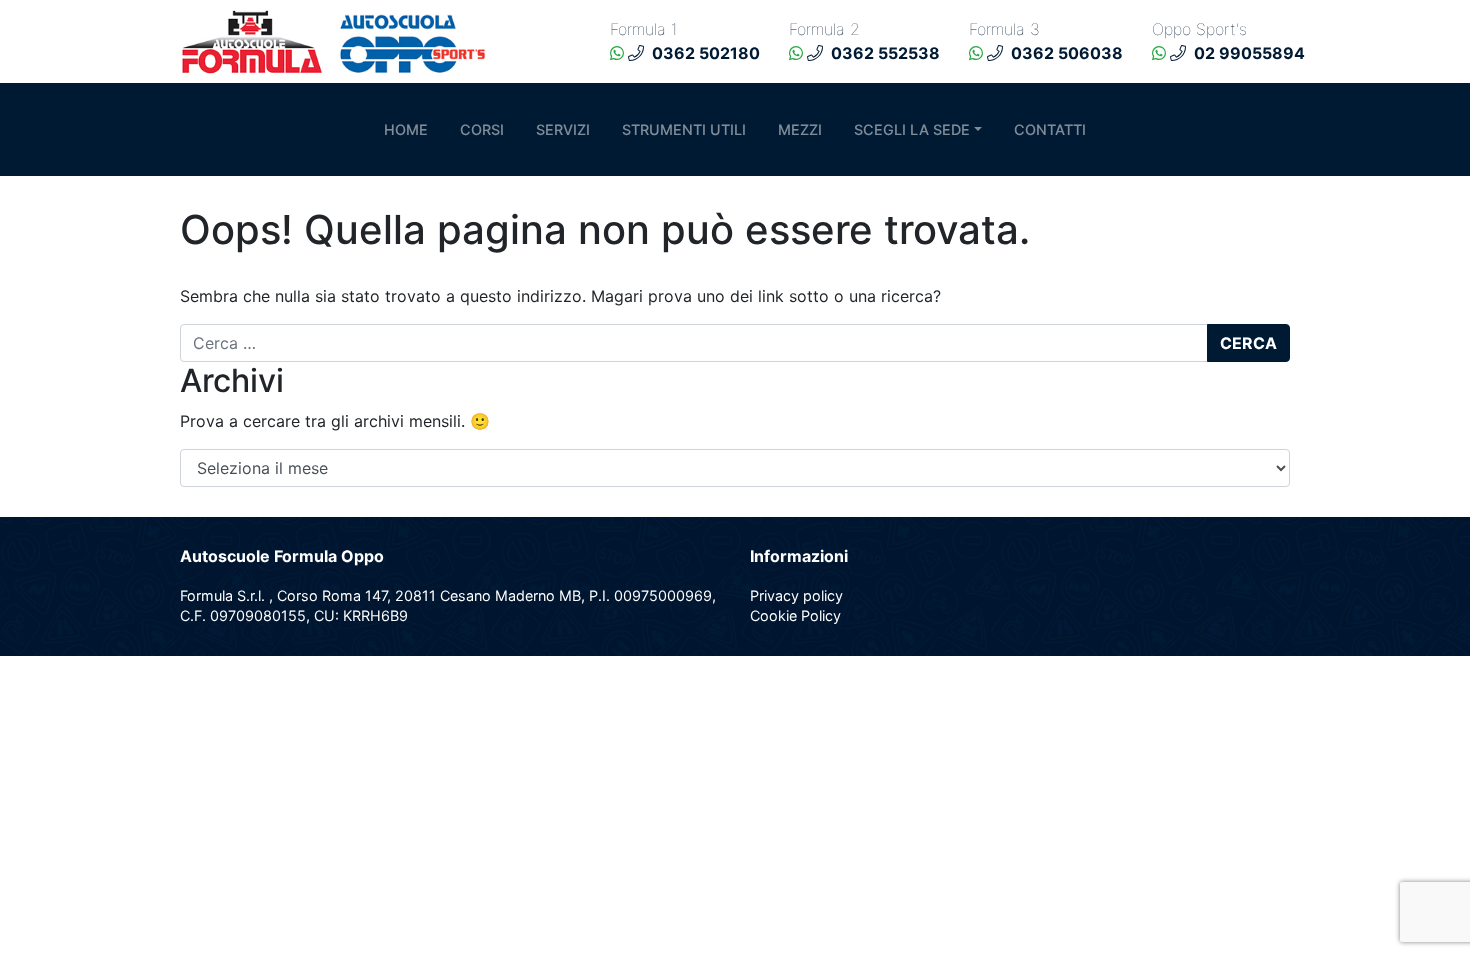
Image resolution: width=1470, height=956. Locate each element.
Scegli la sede (912, 129)
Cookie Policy (795, 615)
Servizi (563, 129)
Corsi (482, 129)
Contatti (1050, 129)
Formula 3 (1004, 29)
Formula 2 (824, 29)
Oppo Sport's (1199, 29)
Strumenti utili (684, 129)
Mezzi (800, 129)
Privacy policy (796, 595)
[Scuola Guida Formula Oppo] (340, 40)
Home (406, 129)
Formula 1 (644, 29)
